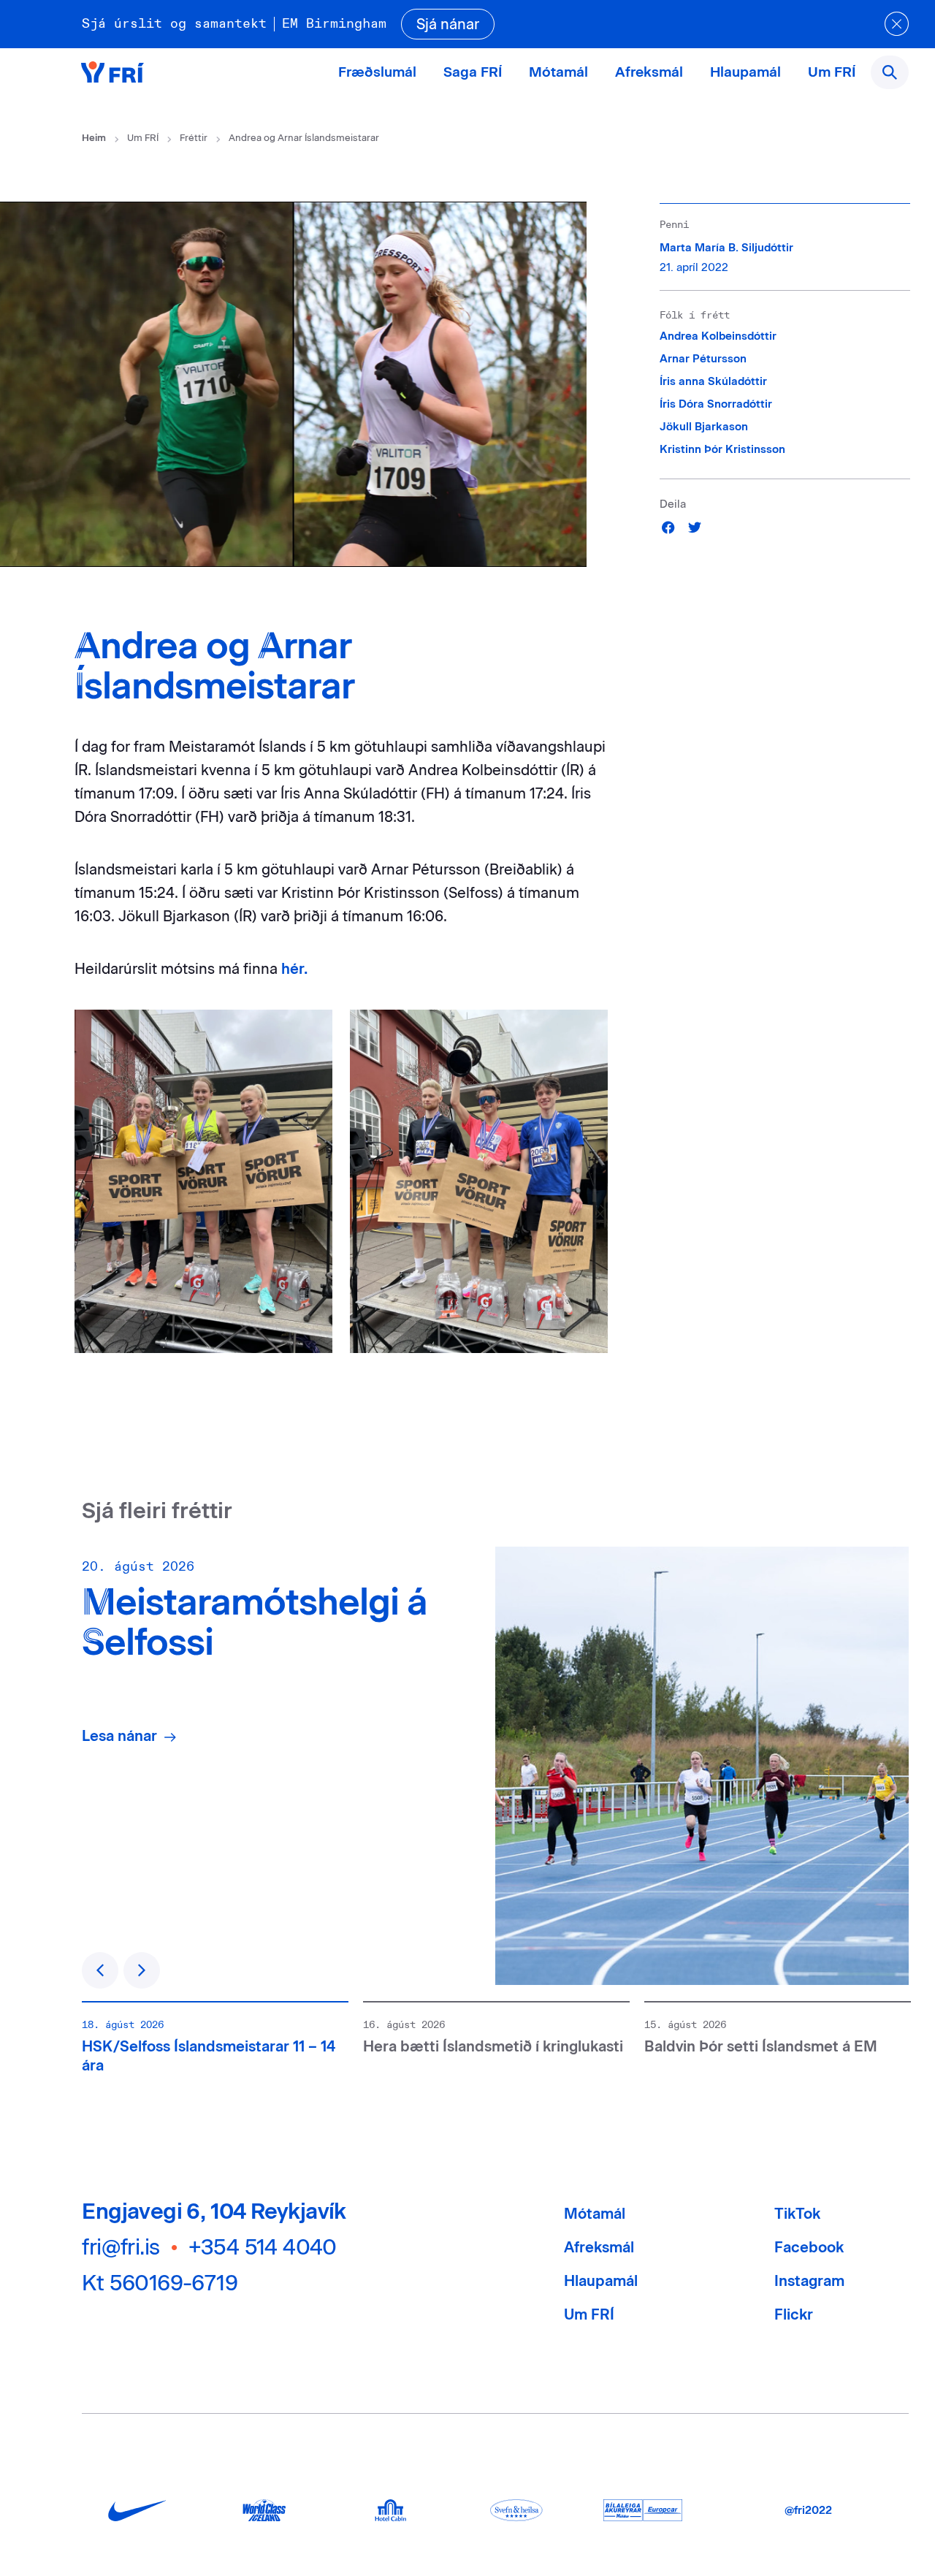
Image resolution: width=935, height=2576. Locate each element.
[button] (669, 527)
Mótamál (558, 72)
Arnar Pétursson (703, 359)
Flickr (794, 2314)
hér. (294, 969)
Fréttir (194, 138)
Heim (94, 138)
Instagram (809, 2281)
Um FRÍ (832, 72)
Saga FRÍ (473, 72)
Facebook (809, 2247)
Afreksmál (649, 72)
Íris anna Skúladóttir (713, 381)
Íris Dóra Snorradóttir (716, 404)
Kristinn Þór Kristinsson (722, 449)
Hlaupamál (745, 72)
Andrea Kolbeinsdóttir (718, 336)
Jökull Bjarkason (704, 427)
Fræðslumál (377, 72)
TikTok (797, 2214)
